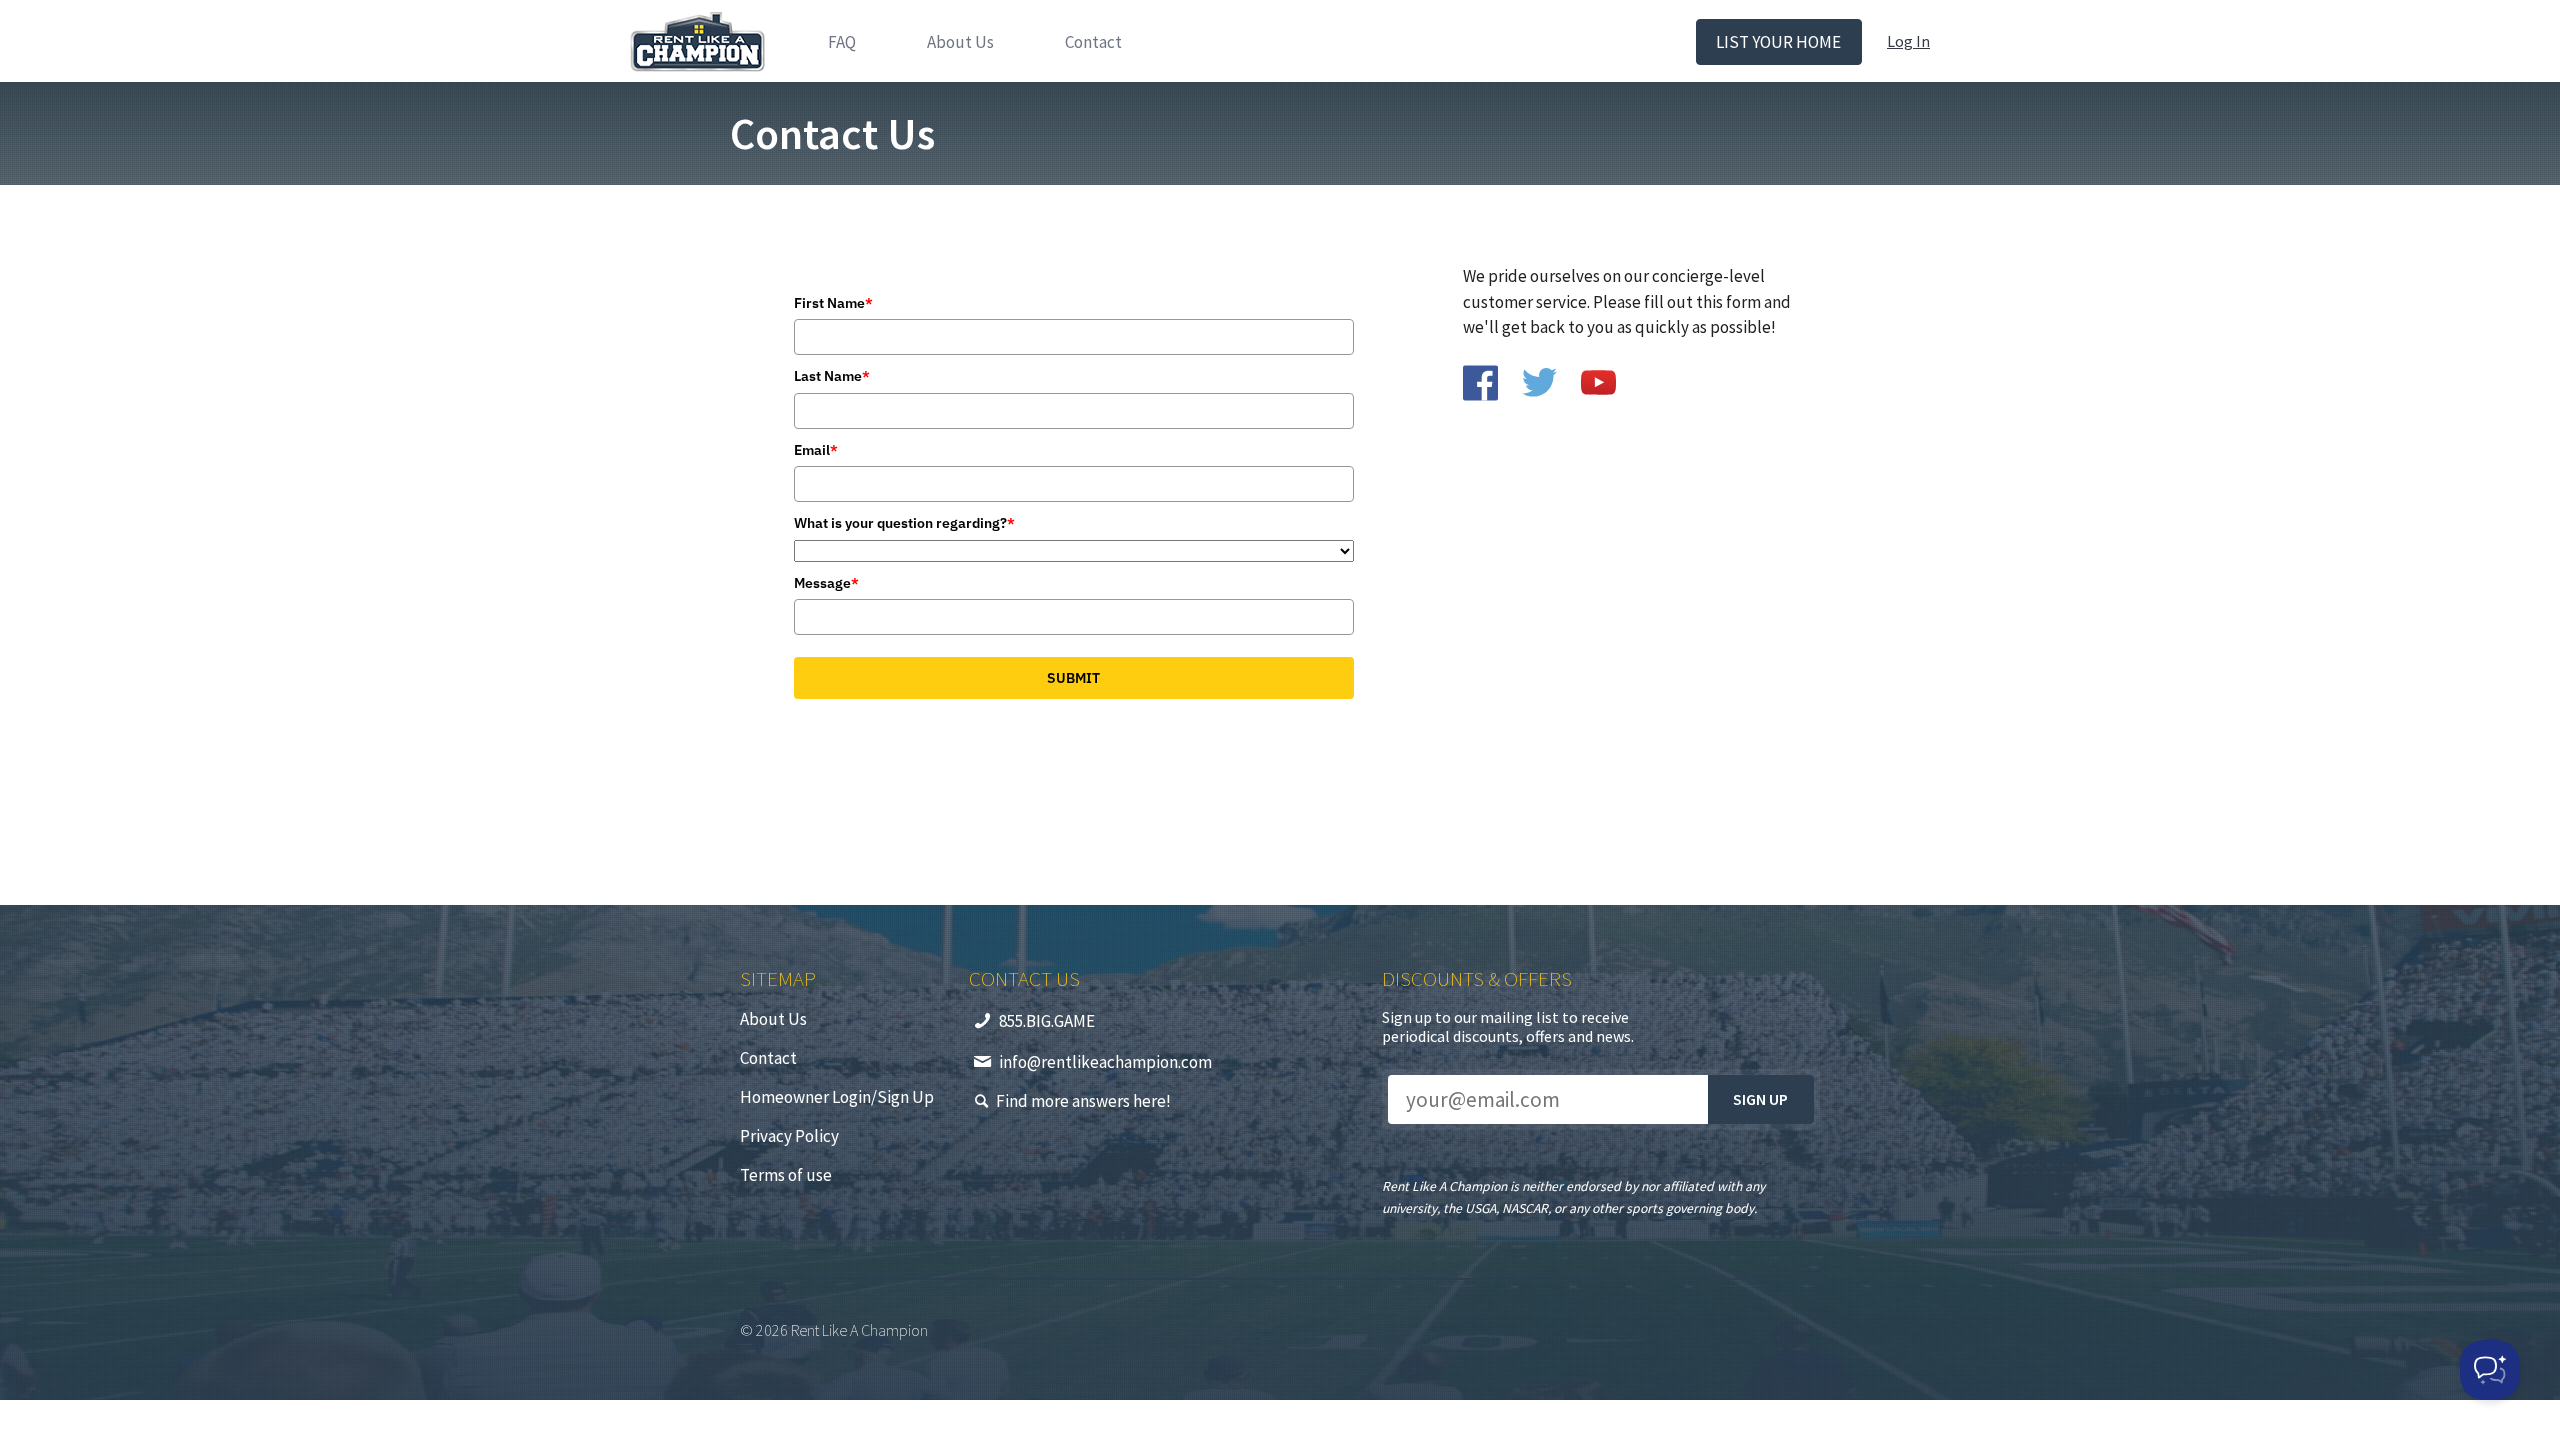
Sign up (1760, 1099)
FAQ (842, 42)
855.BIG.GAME (1047, 1021)
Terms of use (786, 1175)
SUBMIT (1073, 678)
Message (826, 583)
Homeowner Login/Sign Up (837, 1097)
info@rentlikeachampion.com (1105, 1062)
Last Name (832, 376)
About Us (960, 42)
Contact (1093, 42)
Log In (1908, 41)
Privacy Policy (789, 1136)
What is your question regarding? (904, 523)
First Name (833, 303)
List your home (1778, 42)
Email (816, 450)
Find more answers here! (1083, 1101)
